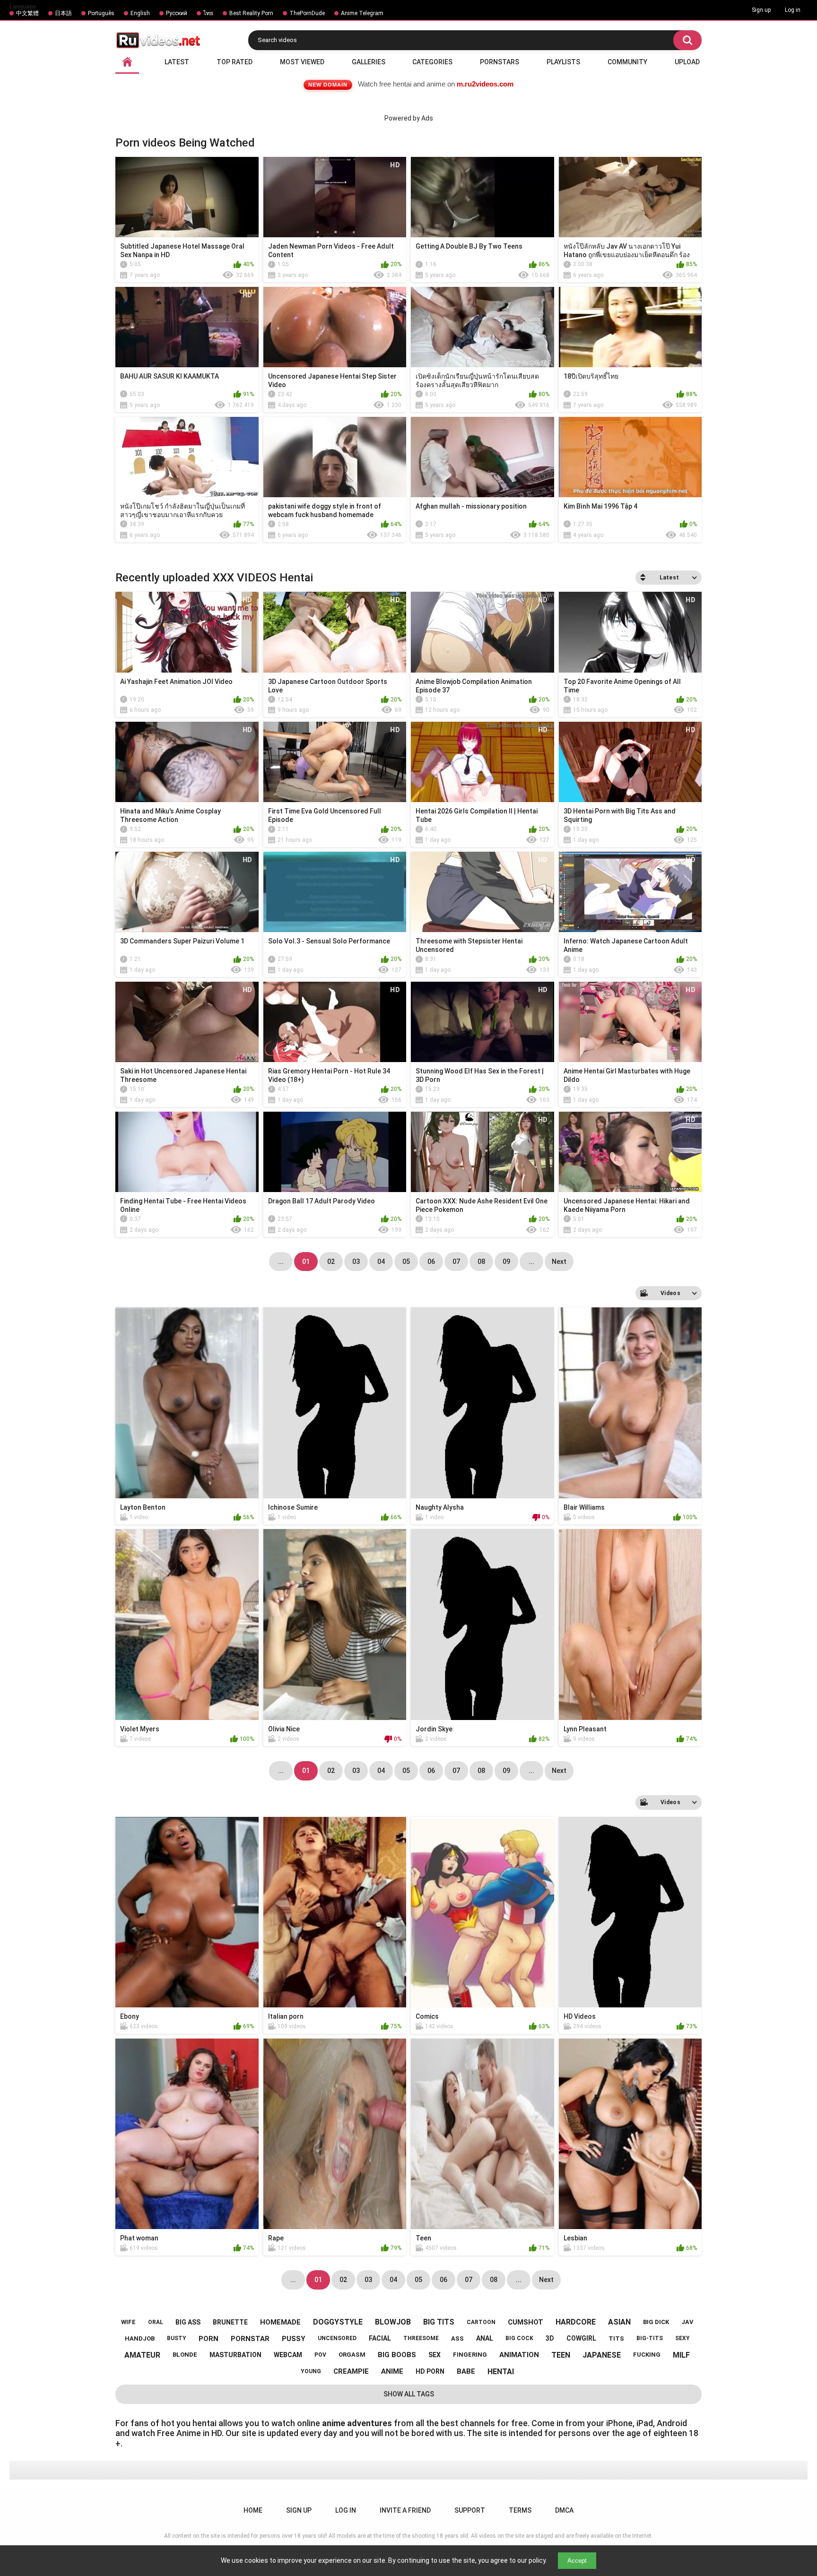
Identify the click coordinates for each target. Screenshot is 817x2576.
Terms (520, 2510)
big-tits (650, 2338)
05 (406, 1262)
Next (559, 1262)
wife (128, 2322)
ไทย (208, 13)
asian (619, 2322)
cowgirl (581, 2338)
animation (519, 2355)
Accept (577, 2561)
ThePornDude (307, 13)
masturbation (235, 2355)
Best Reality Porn (251, 13)
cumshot (526, 2322)
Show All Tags (409, 2394)
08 (481, 1262)
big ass (188, 2322)
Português (101, 13)
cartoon (481, 2322)
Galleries (369, 62)
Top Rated (235, 62)
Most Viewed (302, 62)
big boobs (397, 2355)
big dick (656, 2322)
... (531, 1262)
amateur (142, 2355)
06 (431, 1262)
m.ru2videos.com (485, 84)
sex (435, 2355)
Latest (177, 62)
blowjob (393, 2322)
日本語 (63, 13)
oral (156, 2322)
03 (356, 1262)
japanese (602, 2355)
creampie (351, 2371)
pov (320, 2355)
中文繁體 (27, 13)
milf (681, 2355)
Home (253, 2510)
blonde (185, 2355)
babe (466, 2371)
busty (177, 2338)
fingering (470, 2355)
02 (331, 1262)
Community (627, 62)
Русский (177, 13)
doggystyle (338, 2322)
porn (209, 2339)
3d (550, 2338)
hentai (501, 2372)
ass (457, 2338)
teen (561, 2355)
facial (380, 2338)
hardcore (576, 2322)
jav (687, 2322)
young (311, 2371)
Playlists (563, 62)
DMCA (564, 2510)
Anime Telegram (362, 13)
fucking (647, 2355)
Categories (432, 62)
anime (392, 2371)
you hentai (196, 2423)
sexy (682, 2338)
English (140, 13)
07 (456, 1262)
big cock (519, 2338)
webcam (288, 2355)
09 (506, 1262)
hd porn (430, 2371)
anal (485, 2338)
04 (381, 1262)
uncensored (337, 2338)
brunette (230, 2322)
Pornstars (500, 62)
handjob (140, 2338)
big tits (439, 2322)
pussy (294, 2339)
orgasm (352, 2355)
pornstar (250, 2339)
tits (616, 2338)
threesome (421, 2338)
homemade (280, 2322)
